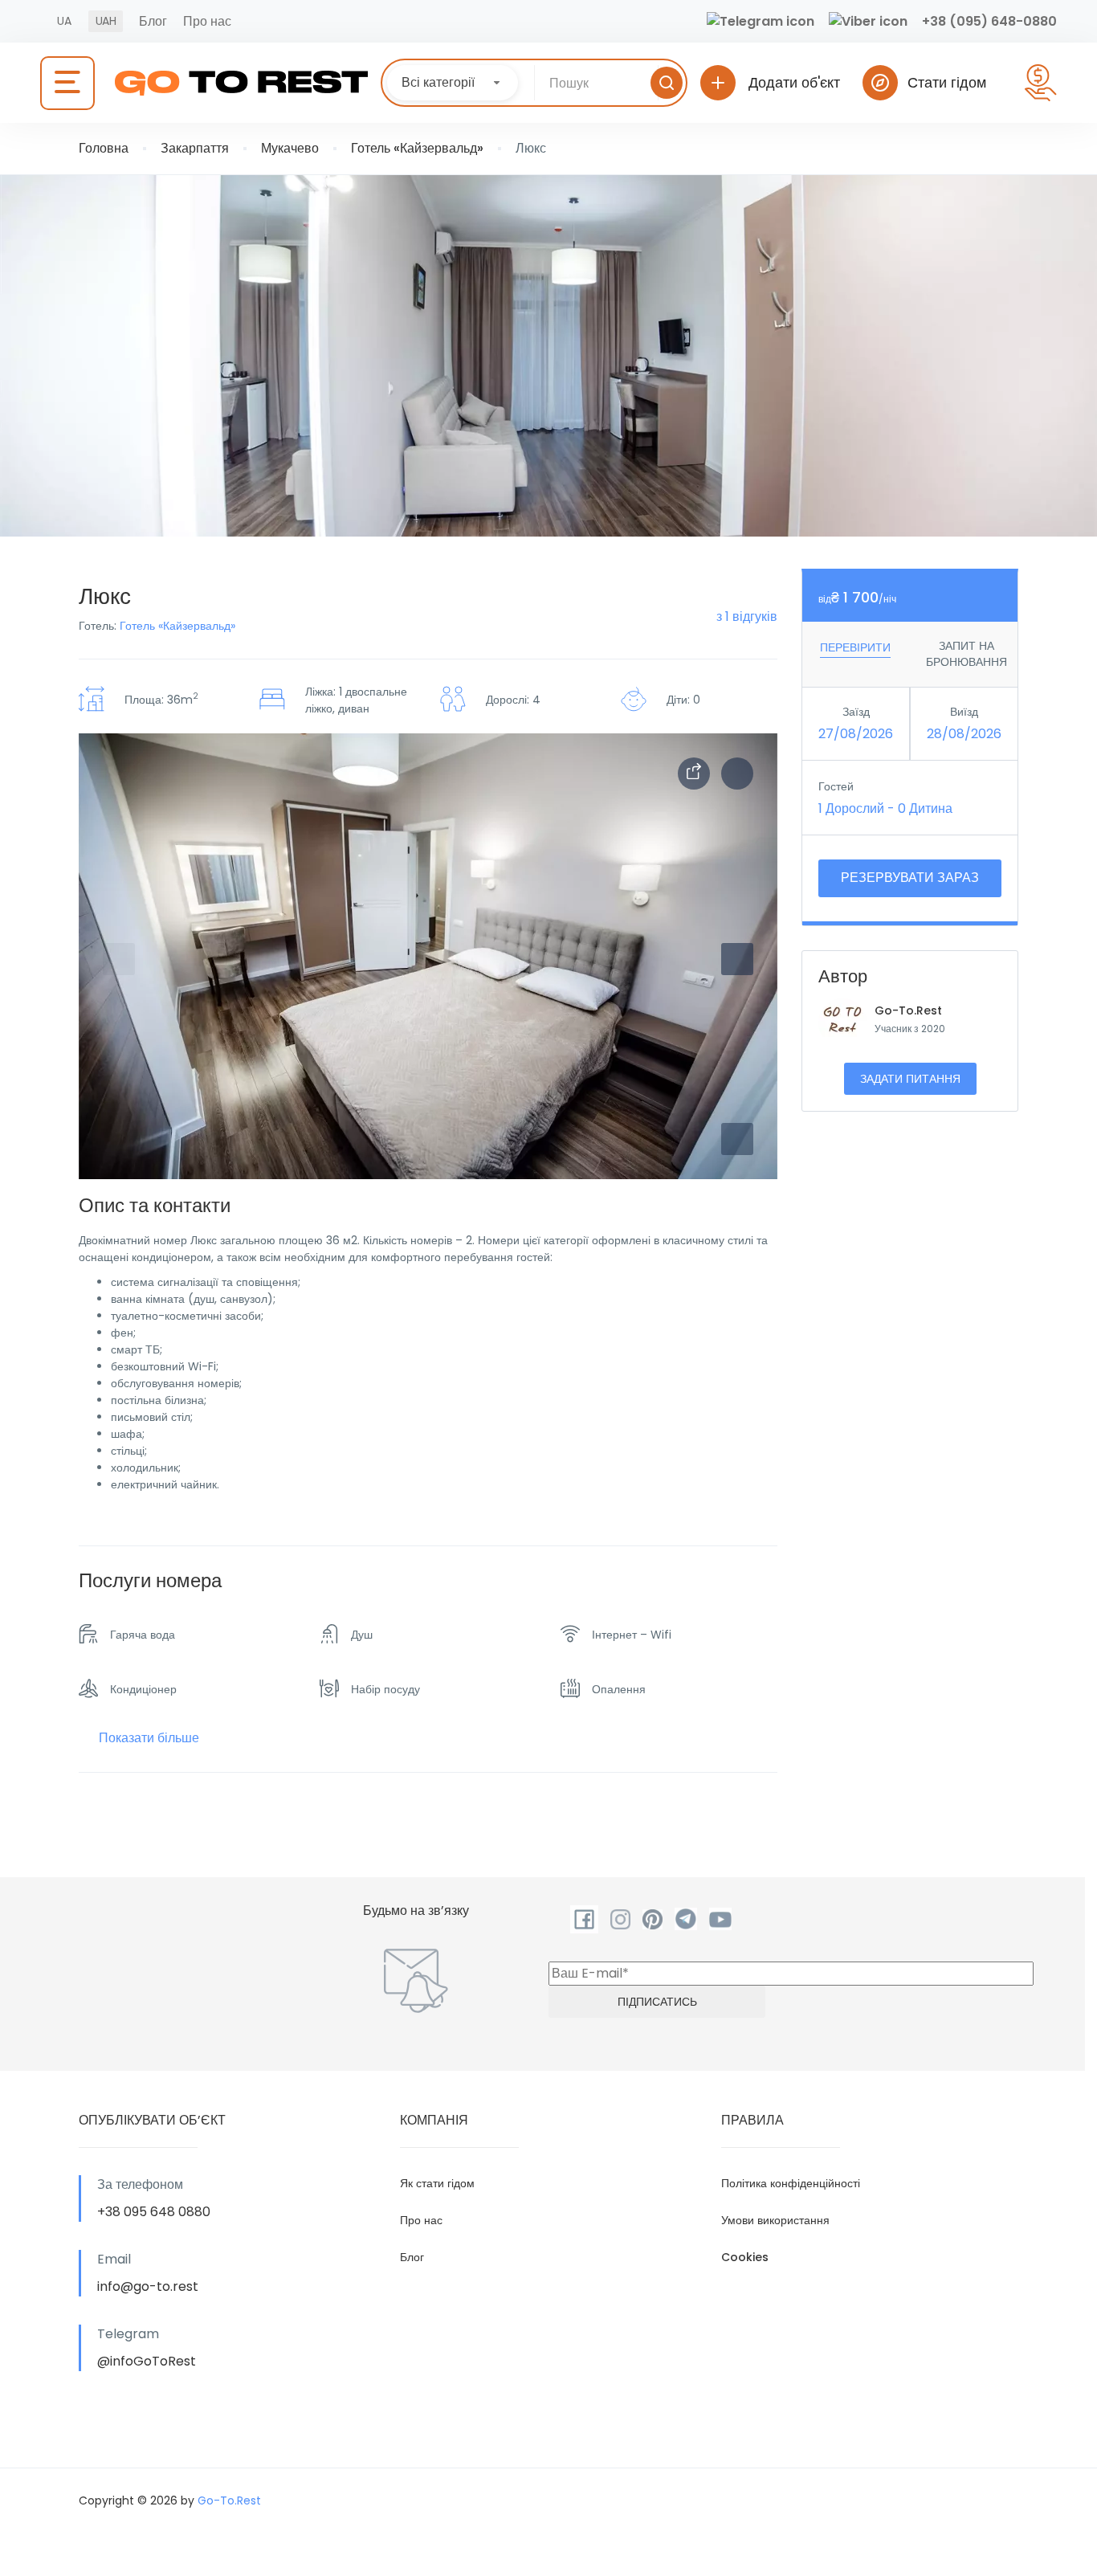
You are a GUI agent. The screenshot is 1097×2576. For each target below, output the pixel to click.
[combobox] (453, 83)
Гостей (836, 786)
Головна (104, 148)
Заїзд (856, 712)
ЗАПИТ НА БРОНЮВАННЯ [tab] (967, 654)
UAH (106, 21)
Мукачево (290, 148)
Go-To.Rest (908, 1010)
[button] (737, 1139)
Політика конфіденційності (791, 2183)
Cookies (745, 2257)
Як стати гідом (437, 2183)
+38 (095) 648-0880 (989, 21)
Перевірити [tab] (855, 647)
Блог (153, 21)
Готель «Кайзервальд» (417, 148)
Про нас (207, 21)
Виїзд (964, 712)
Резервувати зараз (910, 878)
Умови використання (775, 2220)
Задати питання (910, 1079)
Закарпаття (195, 148)
